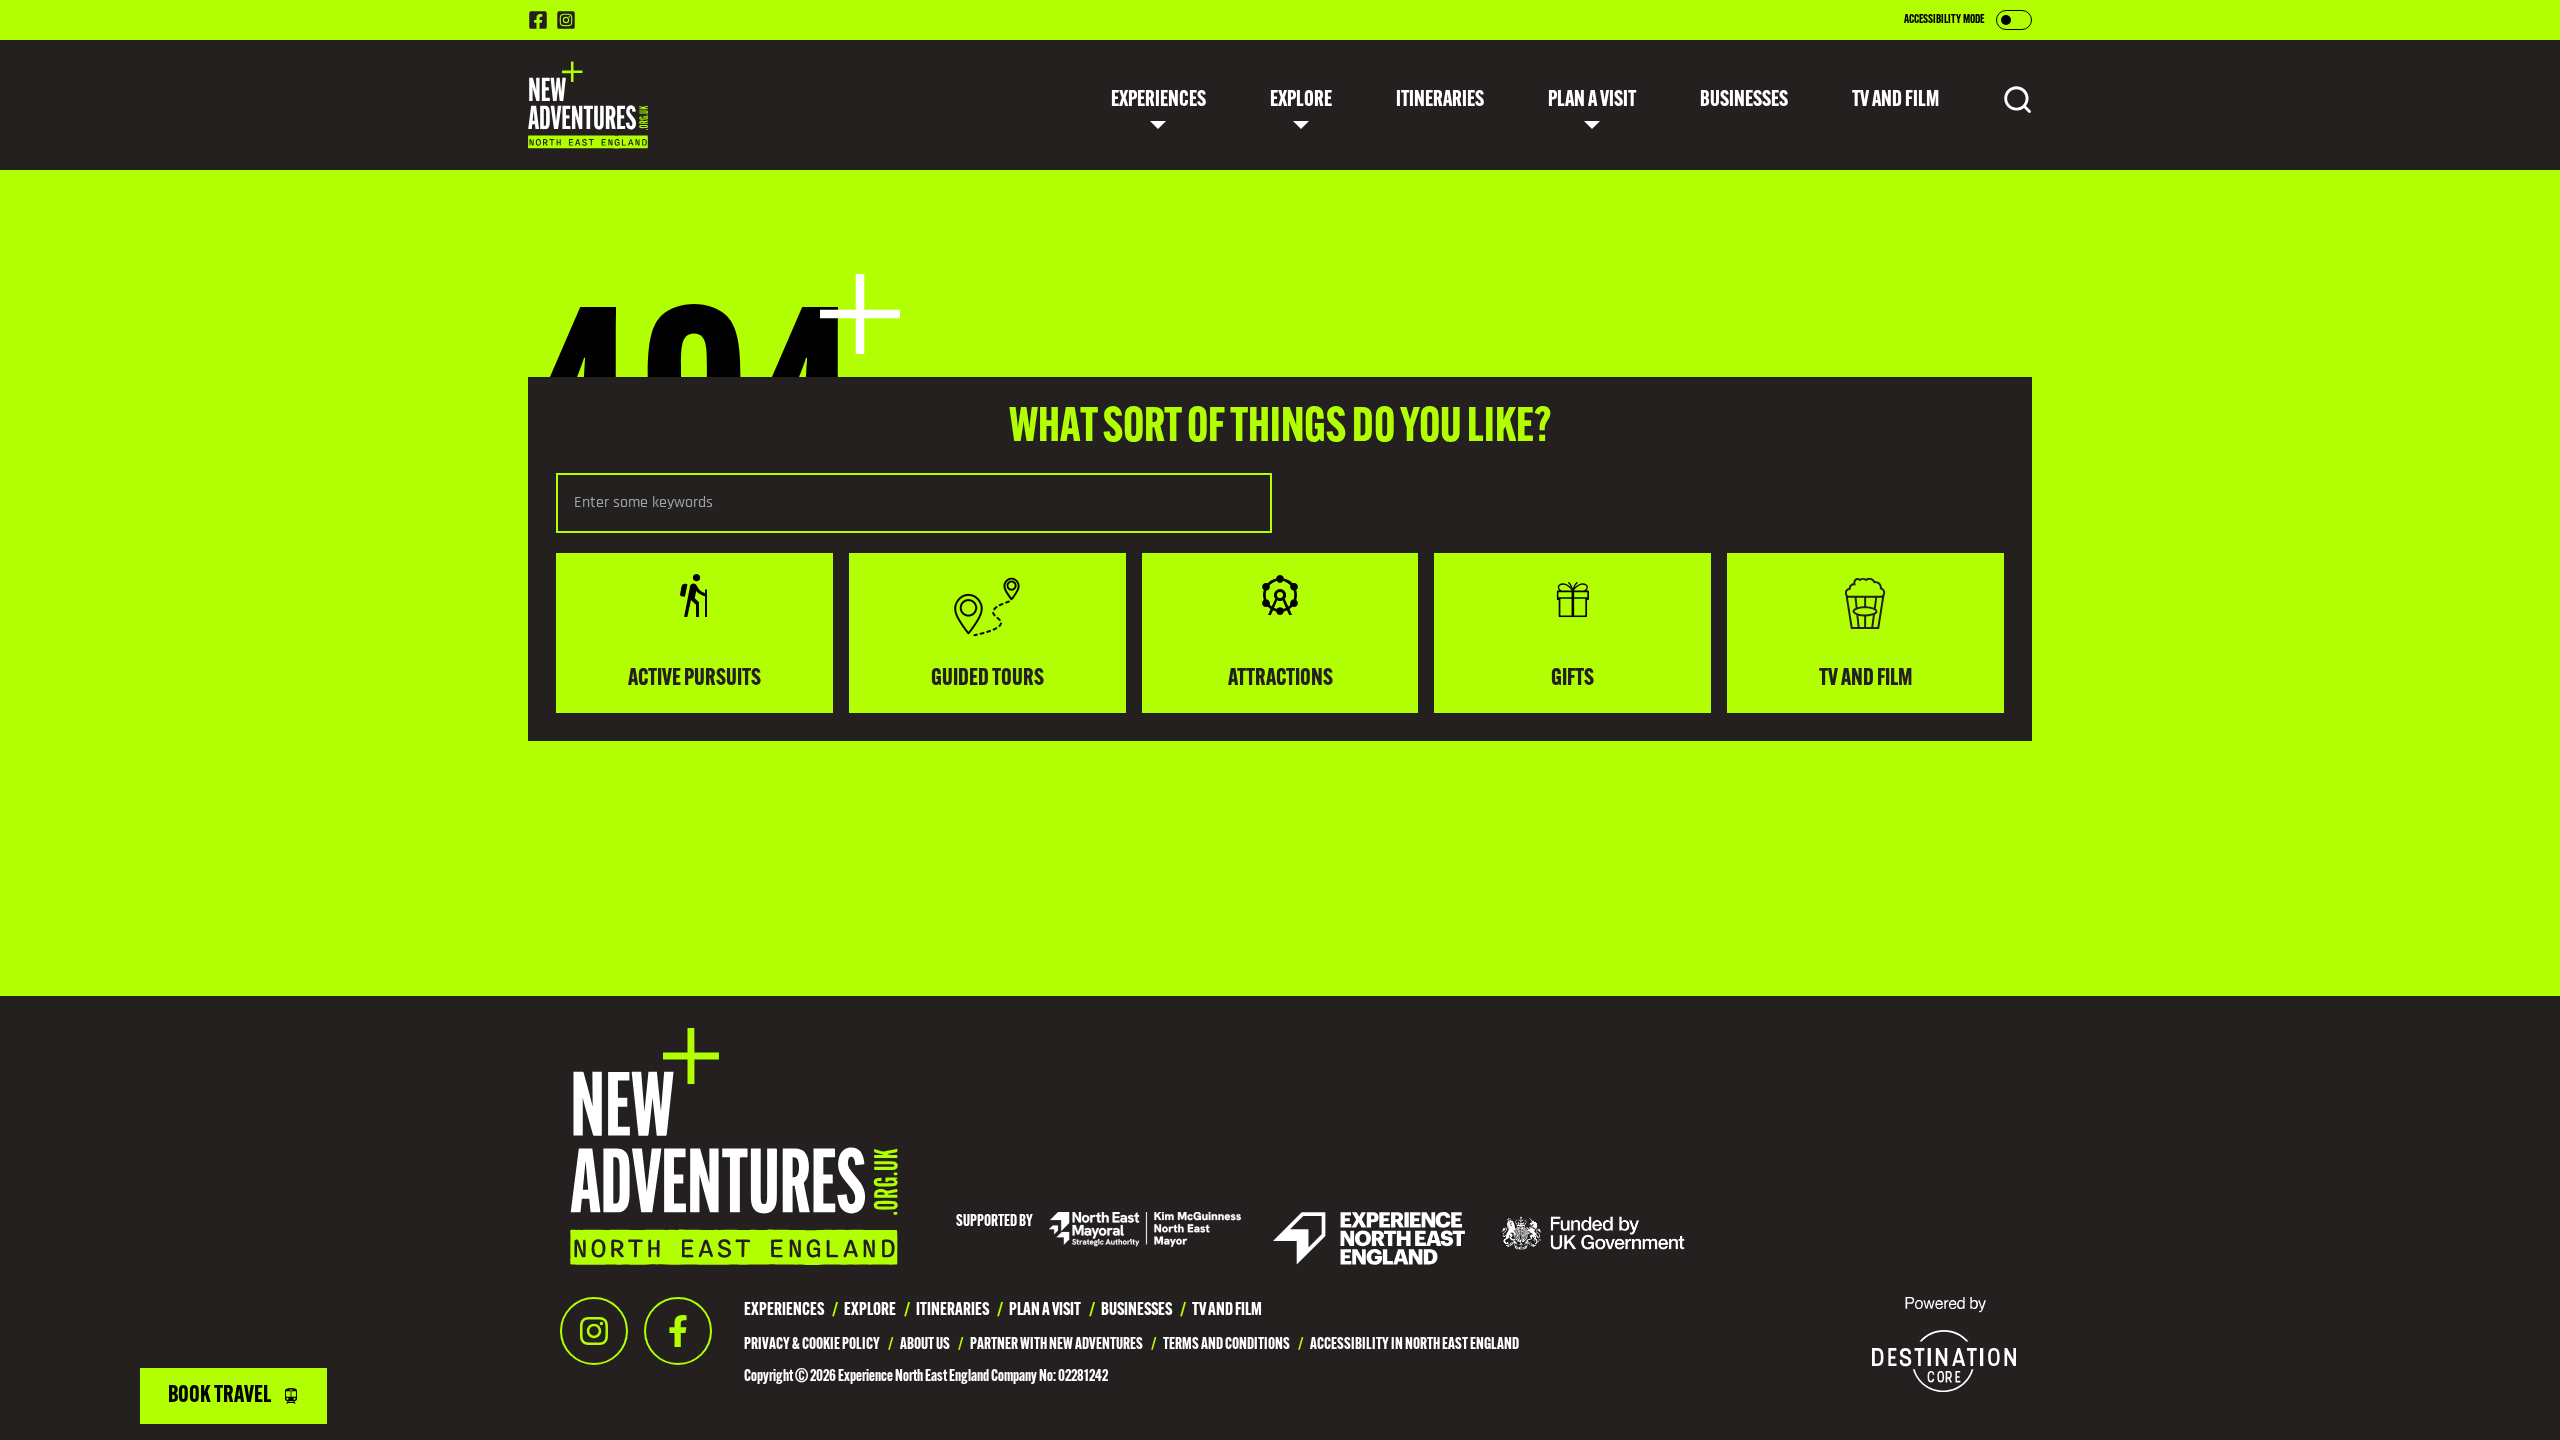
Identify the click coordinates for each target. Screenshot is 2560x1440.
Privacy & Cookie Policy (812, 1345)
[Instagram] (594, 1331)
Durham (1269, 285)
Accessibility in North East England (1414, 1345)
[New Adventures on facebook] (538, 20)
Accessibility (1372, 173)
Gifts (1124, 397)
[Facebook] (678, 1331)
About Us (925, 1345)
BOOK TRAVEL (219, 1396)
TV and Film (1143, 453)
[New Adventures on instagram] (566, 20)
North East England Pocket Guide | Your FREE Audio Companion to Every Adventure (1591, 285)
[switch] (2014, 20)
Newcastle (1279, 173)
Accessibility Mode (1944, 20)
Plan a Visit (1592, 100)
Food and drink (1156, 173)
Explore (1301, 100)
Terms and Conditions (1226, 1345)
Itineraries (1440, 100)
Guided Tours (1149, 341)
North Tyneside (1293, 341)
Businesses (1744, 100)
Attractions (1148, 229)
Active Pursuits (1158, 285)
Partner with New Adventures (1056, 1345)
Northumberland (1300, 229)
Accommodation (1382, 229)
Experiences (1158, 100)
